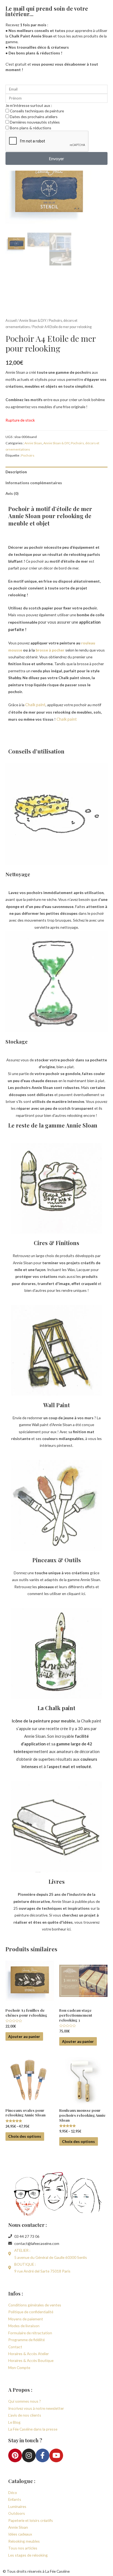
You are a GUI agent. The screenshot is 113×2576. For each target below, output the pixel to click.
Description (16, 472)
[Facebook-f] (43, 2455)
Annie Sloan (33, 443)
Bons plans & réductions (31, 128)
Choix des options (25, 2136)
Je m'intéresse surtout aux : (29, 105)
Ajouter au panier (24, 2036)
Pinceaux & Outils (57, 1560)
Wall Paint (57, 1405)
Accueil (11, 321)
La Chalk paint (56, 1708)
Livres (57, 1881)
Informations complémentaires (34, 483)
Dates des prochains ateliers (34, 117)
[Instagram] (29, 2455)
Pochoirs (28, 455)
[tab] (56, 472)
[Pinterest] (15, 2455)
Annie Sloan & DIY (33, 321)
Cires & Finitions (56, 1243)
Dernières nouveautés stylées (35, 122)
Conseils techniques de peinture (37, 111)
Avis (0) (12, 493)
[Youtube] (56, 2455)
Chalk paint (35, 705)
